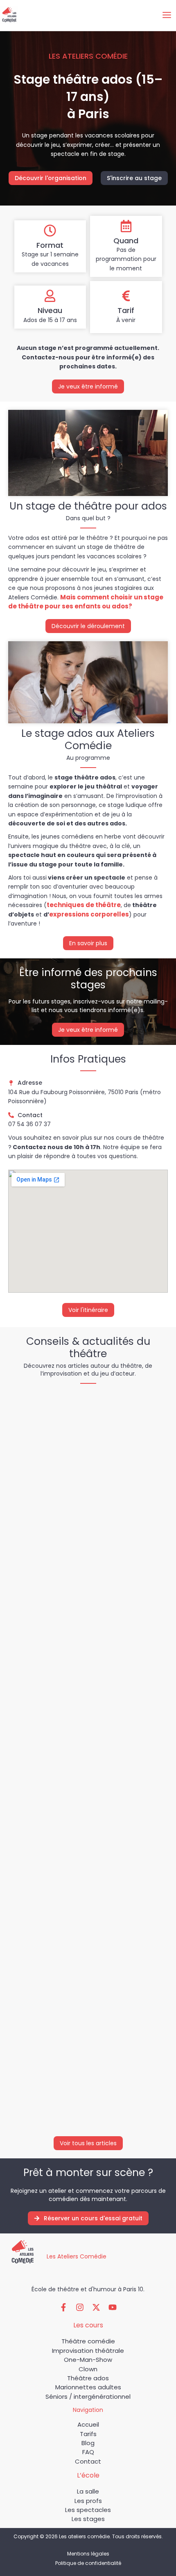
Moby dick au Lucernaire (54, 1649)
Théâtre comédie (88, 2341)
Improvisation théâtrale (88, 2351)
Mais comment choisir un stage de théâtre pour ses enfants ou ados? (86, 602)
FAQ (88, 2452)
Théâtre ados (88, 2378)
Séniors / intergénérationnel (88, 2397)
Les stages (88, 2519)
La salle (88, 2491)
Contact (88, 2461)
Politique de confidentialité (88, 2563)
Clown (88, 2369)
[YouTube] (113, 2307)
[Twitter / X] (96, 2307)
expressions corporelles (89, 914)
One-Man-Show (88, 2360)
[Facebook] (63, 2307)
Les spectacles (88, 2510)
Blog (88, 2443)
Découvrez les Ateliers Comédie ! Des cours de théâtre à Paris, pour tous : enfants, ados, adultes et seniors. (88, 1844)
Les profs (88, 2501)
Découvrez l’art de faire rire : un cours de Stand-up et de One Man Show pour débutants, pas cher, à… (81, 2049)
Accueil (88, 2424)
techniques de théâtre (84, 905)
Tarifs (88, 2434)
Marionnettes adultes (88, 2387)
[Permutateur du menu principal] (167, 15)
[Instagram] (80, 2307)
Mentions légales (88, 2554)
